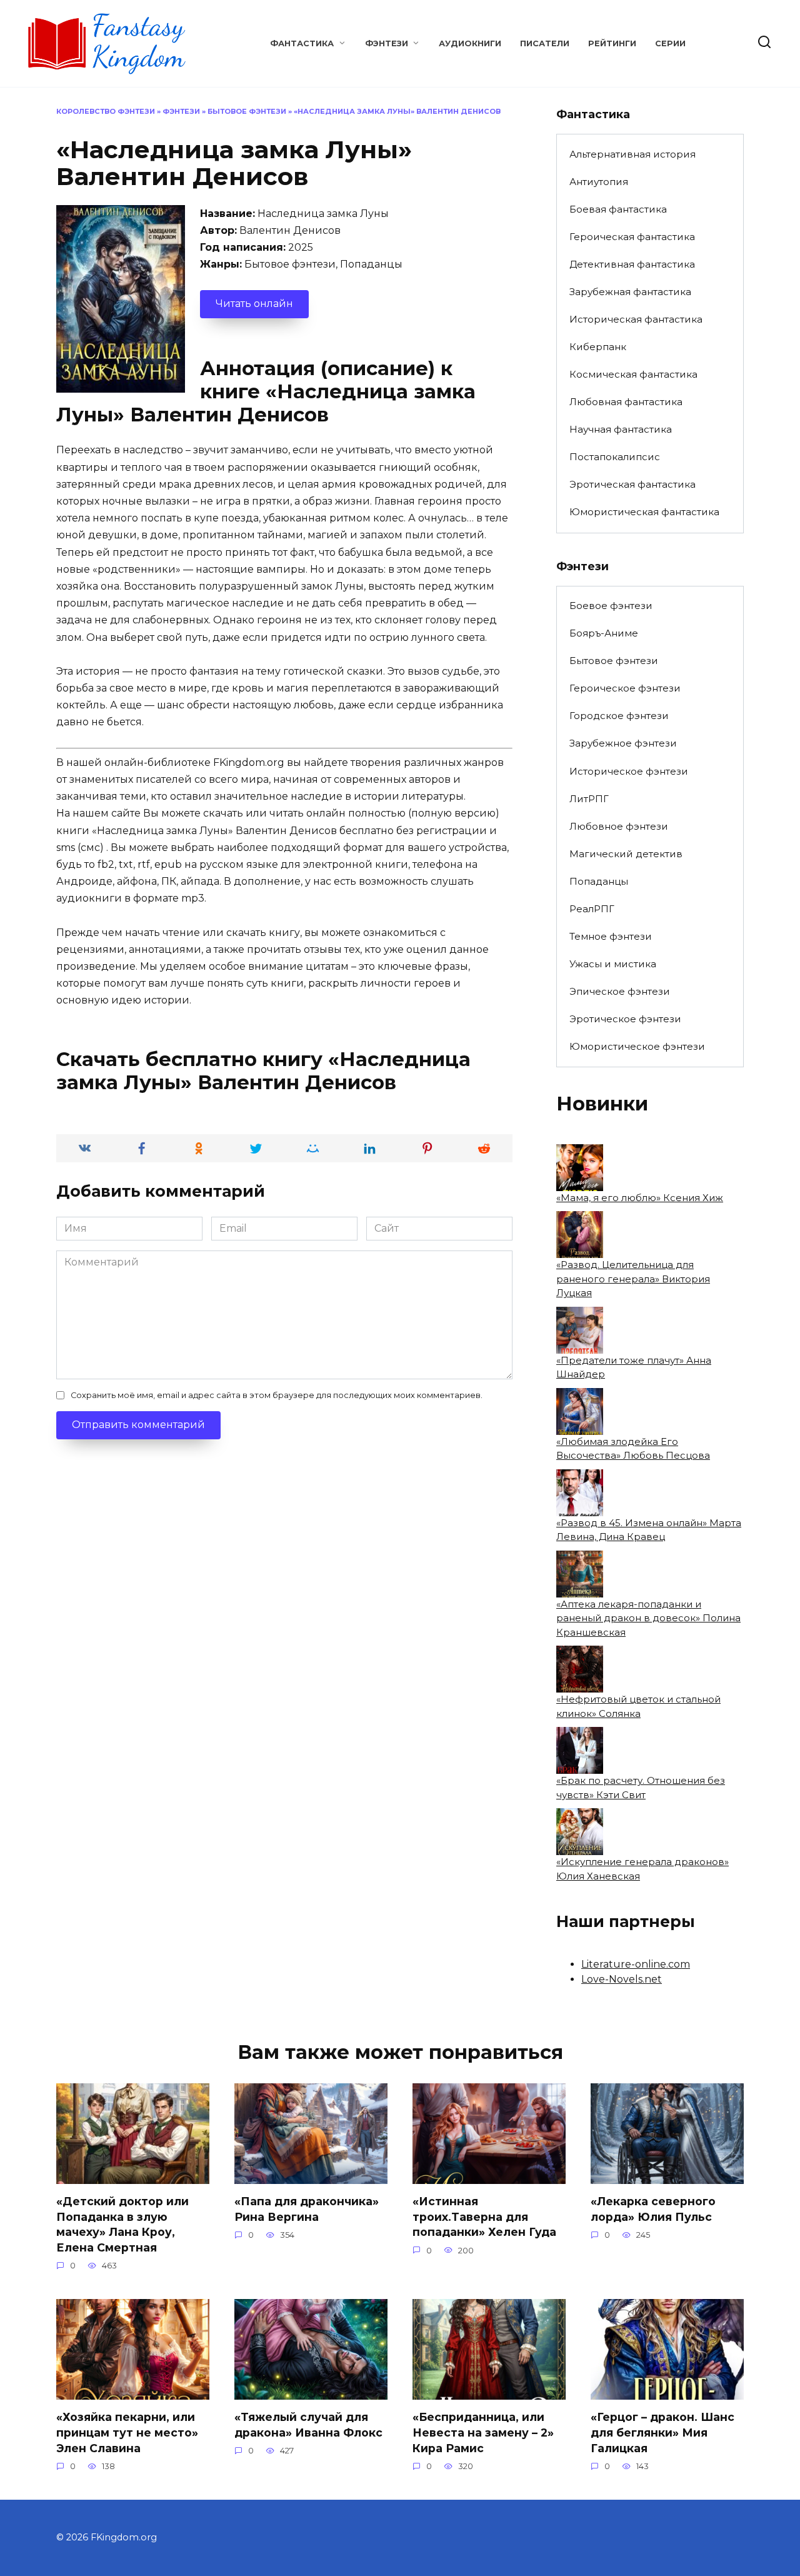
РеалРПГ (592, 909)
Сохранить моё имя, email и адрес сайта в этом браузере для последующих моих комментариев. (277, 1395)
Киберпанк (598, 347)
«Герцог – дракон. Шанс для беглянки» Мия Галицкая (662, 2432)
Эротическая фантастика (632, 484)
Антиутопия (599, 182)
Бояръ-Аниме (604, 633)
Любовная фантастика (626, 402)
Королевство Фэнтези (106, 111)
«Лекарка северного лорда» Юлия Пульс (653, 2209)
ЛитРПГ (589, 799)
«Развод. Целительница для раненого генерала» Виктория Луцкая (633, 1279)
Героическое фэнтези (625, 688)
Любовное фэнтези (619, 826)
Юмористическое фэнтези (637, 1046)
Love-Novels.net (622, 1979)
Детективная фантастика (632, 264)
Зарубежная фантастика (630, 292)
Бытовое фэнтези (247, 111)
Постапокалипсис (615, 457)
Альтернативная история (632, 154)
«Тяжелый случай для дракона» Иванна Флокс (308, 2425)
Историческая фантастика (636, 319)
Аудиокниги (470, 43)
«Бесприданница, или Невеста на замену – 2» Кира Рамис (483, 2432)
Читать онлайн (254, 304)
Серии (670, 43)
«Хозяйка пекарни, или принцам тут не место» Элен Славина (127, 2432)
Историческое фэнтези (629, 771)
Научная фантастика (621, 429)
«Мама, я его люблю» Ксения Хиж (640, 1198)
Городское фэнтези (619, 716)
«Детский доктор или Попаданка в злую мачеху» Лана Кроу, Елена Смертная (122, 2224)
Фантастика (302, 43)
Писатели (545, 43)
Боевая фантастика (618, 209)
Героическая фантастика (632, 237)
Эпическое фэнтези (620, 991)
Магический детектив (626, 854)
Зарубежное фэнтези (623, 743)
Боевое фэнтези (611, 606)
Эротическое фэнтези (625, 1019)
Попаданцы (599, 881)
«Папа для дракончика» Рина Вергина (307, 2209)
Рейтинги (612, 43)
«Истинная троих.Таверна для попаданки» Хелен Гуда (484, 2216)
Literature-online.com (636, 1964)
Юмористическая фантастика (644, 512)
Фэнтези (387, 43)
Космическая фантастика (633, 374)
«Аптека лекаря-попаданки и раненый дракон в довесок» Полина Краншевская (648, 1618)
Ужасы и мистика (613, 964)
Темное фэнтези (611, 936)
